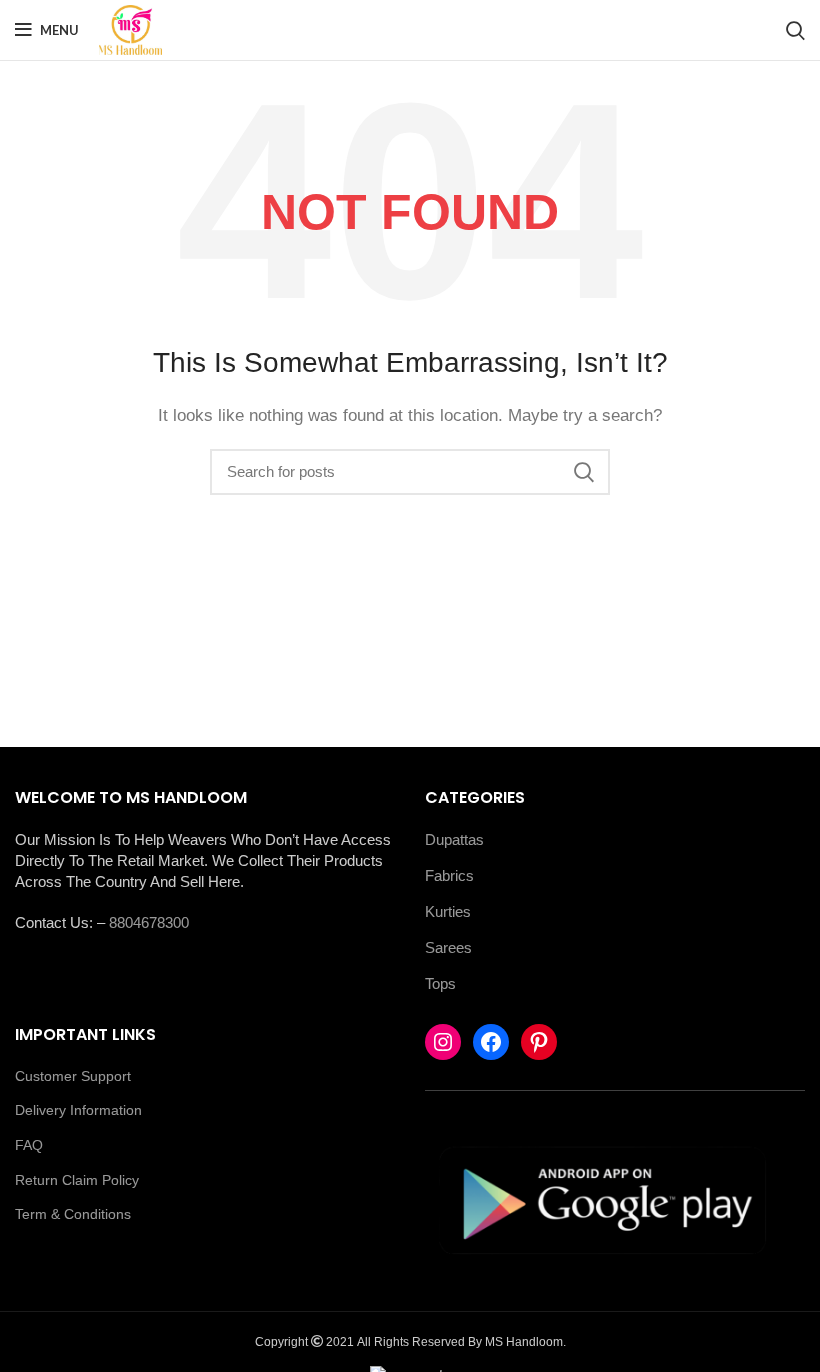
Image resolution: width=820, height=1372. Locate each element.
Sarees (448, 947)
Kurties (448, 911)
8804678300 (149, 922)
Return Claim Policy (77, 1180)
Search (583, 472)
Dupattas (454, 839)
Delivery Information (78, 1110)
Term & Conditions (73, 1214)
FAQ (29, 1145)
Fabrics (449, 875)
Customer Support (73, 1076)
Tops (440, 983)
